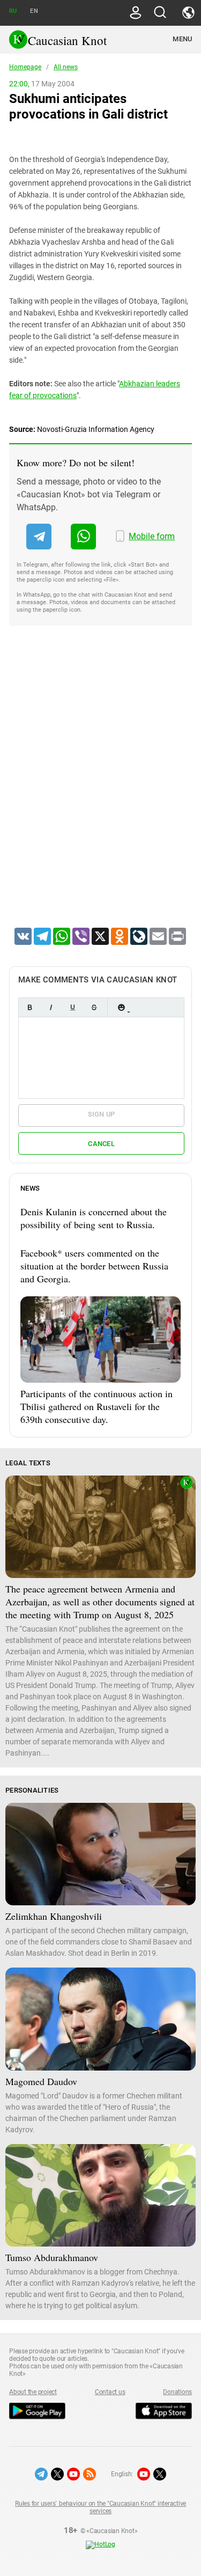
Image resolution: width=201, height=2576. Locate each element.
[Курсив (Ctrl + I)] (51, 1007)
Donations (177, 2392)
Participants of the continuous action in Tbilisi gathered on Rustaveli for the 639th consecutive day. (96, 1406)
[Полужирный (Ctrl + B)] (29, 1007)
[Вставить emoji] (121, 1007)
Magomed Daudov (41, 2081)
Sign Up (102, 1114)
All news (66, 67)
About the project (33, 2392)
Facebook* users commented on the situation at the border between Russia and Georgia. (94, 1266)
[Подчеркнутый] (72, 1007)
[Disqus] (100, 790)
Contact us (110, 2392)
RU (13, 11)
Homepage (25, 67)
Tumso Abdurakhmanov (52, 2257)
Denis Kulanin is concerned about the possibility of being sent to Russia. (94, 1218)
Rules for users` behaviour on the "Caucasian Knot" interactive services (100, 2507)
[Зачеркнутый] (94, 1007)
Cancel (101, 1144)
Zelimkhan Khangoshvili (54, 1916)
